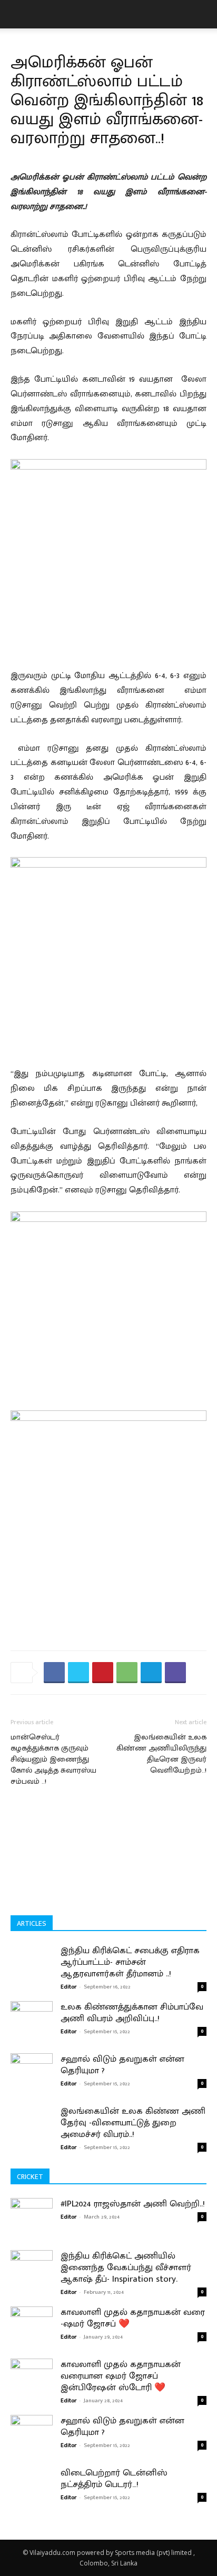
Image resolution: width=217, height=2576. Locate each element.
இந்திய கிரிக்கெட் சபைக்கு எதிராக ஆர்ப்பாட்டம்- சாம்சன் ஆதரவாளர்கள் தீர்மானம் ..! (130, 1962)
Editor (68, 1987)
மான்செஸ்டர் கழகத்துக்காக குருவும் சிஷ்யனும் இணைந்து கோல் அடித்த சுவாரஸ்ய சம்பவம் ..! (53, 1759)
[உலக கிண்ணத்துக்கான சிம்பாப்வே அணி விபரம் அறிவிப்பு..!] (32, 2013)
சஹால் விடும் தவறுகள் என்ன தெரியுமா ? (122, 2065)
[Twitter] (78, 1673)
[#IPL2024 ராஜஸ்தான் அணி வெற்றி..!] (32, 2224)
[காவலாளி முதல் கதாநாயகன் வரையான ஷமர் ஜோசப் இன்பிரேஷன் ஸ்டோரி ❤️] (32, 2385)
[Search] (202, 14)
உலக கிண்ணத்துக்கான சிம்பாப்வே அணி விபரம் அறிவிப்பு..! (132, 2013)
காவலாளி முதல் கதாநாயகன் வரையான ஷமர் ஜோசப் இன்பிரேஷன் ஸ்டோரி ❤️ (121, 2376)
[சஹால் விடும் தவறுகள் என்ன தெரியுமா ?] (32, 2067)
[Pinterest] (103, 1673)
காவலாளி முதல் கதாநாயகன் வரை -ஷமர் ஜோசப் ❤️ (133, 2318)
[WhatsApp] (127, 1673)
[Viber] (175, 1673)
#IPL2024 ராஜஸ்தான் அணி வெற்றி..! (133, 2204)
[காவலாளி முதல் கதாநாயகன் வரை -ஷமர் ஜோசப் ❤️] (32, 2333)
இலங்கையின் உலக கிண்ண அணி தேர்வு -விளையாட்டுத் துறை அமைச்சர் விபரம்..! (133, 2123)
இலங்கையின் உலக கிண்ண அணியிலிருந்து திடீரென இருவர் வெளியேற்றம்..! (161, 1754)
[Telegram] (151, 1673)
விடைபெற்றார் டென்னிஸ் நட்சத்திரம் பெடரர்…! (114, 2479)
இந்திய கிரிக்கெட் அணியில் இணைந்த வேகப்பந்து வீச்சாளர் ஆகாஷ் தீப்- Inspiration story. (126, 2267)
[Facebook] (54, 1673)
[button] (18, 14)
